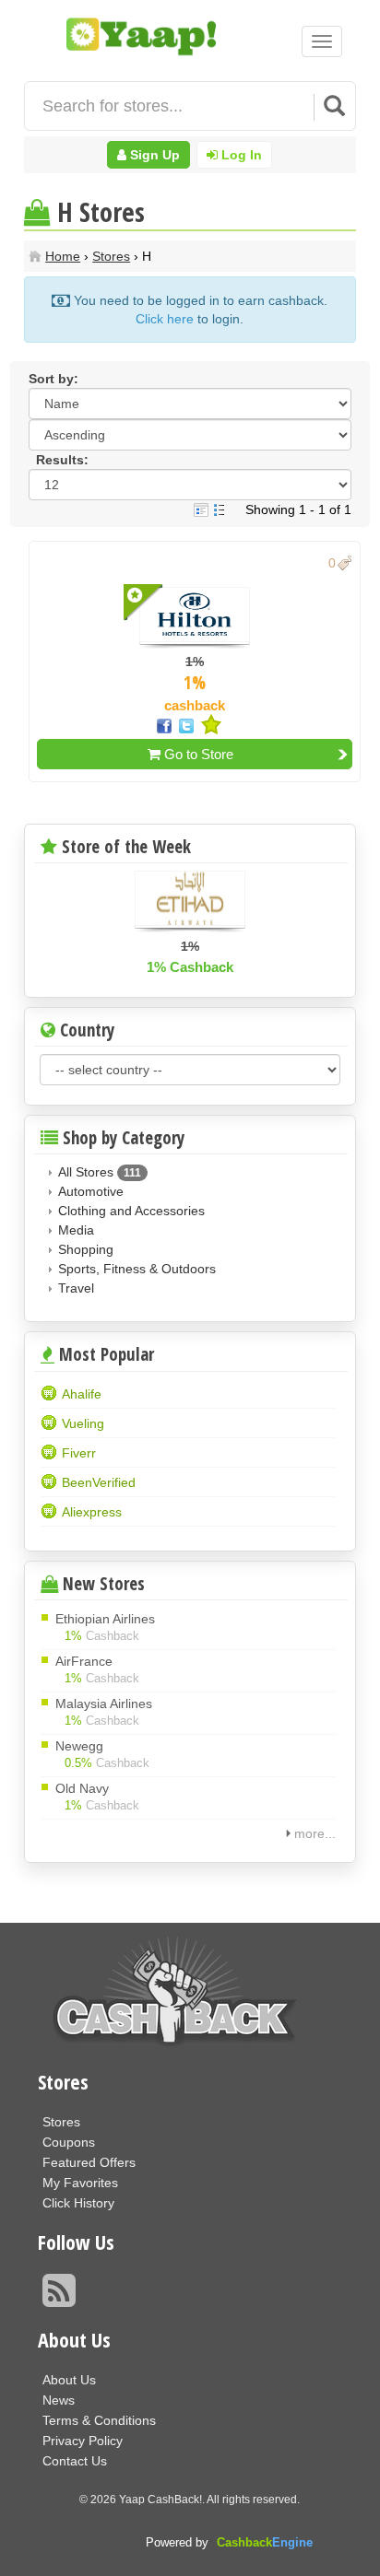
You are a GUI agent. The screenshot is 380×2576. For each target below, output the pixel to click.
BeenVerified (99, 1483)
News (59, 2400)
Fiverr (79, 1453)
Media (76, 1230)
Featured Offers (89, 2162)
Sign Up (153, 155)
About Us (69, 2380)
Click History (78, 2203)
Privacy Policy (83, 2441)
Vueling (83, 1424)
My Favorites (80, 2183)
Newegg (79, 1746)
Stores (111, 256)
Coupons (69, 2142)
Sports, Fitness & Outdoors (137, 1269)
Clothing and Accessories (131, 1211)
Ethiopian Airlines (105, 1619)
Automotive (91, 1191)
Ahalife (82, 1394)
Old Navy (82, 1788)
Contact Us (75, 2461)
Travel (76, 1288)
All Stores (86, 1172)
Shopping (86, 1249)
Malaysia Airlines (104, 1704)
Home (63, 256)
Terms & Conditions (99, 2420)
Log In (240, 155)
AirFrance (84, 1661)
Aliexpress (92, 1512)
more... (315, 1833)
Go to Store (197, 754)
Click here (165, 319)
